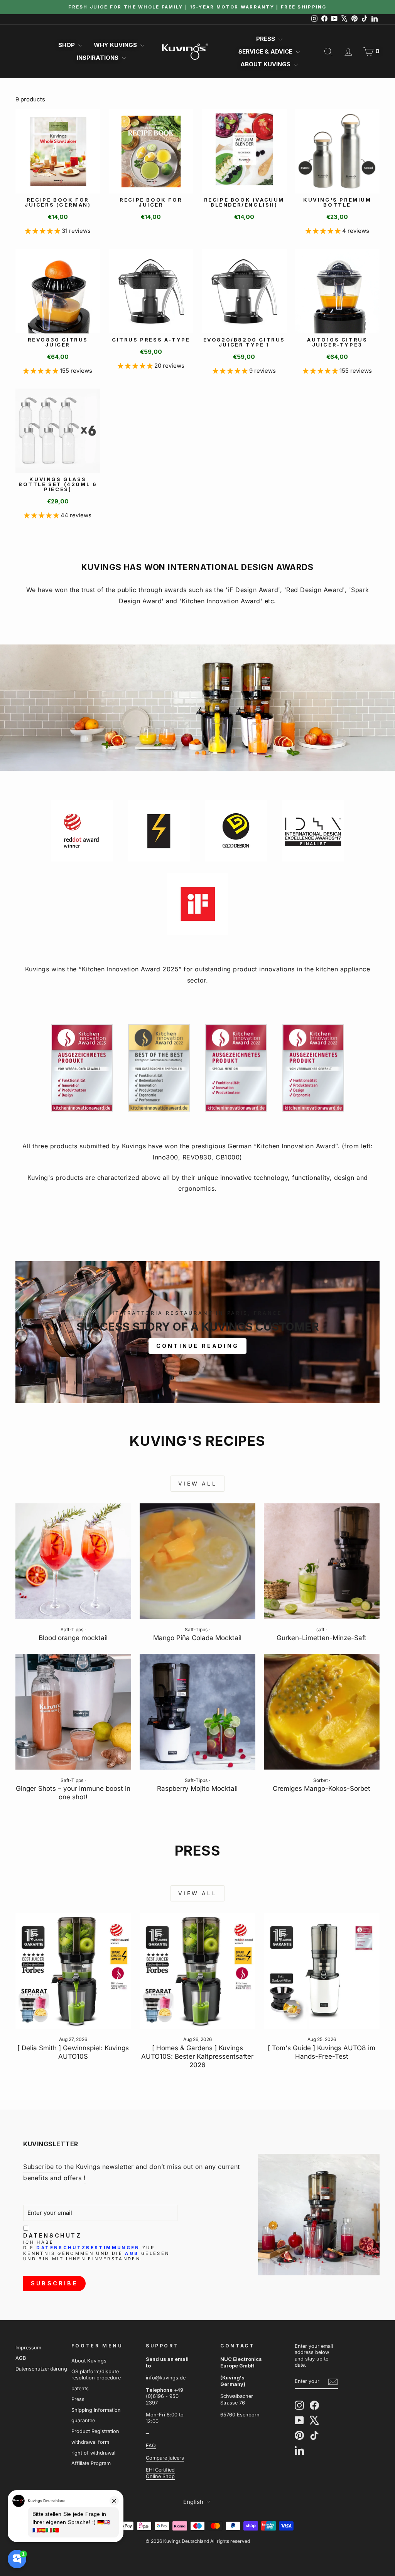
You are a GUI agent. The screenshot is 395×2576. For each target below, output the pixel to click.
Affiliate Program (91, 2463)
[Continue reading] (197, 1332)
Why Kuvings (116, 45)
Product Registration (95, 2431)
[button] (43, 231)
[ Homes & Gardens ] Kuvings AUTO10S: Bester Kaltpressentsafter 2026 (197, 2056)
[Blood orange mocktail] (73, 1561)
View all (197, 1483)
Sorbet (321, 1780)
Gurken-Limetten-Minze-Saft (322, 1638)
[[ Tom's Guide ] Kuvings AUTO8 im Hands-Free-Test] (322, 1971)
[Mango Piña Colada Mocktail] (197, 1561)
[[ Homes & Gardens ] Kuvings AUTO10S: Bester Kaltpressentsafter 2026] (197, 1971)
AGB (132, 2253)
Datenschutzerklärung (41, 2369)
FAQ (151, 2446)
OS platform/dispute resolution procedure (96, 2375)
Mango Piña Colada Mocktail (197, 1638)
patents (80, 2388)
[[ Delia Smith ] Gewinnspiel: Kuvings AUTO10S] (73, 1971)
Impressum (28, 2348)
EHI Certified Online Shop (160, 2473)
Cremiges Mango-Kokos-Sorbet (322, 1789)
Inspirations (98, 58)
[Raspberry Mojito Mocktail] (197, 1712)
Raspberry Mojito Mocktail (197, 1789)
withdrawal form (90, 2442)
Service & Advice (266, 51)
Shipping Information (96, 2410)
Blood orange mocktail (73, 1638)
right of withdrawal (93, 2453)
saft (320, 1630)
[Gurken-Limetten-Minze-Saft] (322, 1561)
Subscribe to (43, 2167)
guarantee (83, 2420)
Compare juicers (165, 2458)
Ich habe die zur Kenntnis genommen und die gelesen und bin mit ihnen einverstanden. (96, 2251)
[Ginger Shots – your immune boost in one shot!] (73, 1712)
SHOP (67, 45)
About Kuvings (266, 64)
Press (266, 39)
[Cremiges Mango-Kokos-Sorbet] (322, 1712)
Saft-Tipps (72, 1630)
